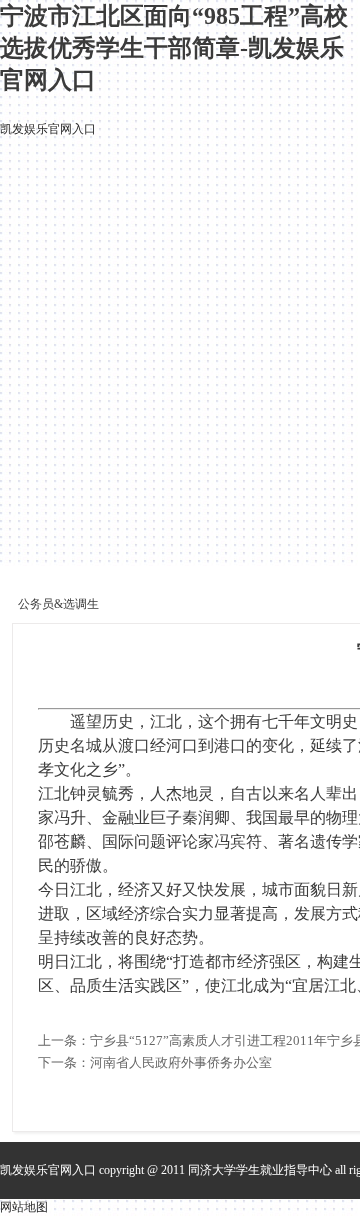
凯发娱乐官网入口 (48, 129)
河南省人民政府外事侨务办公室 (181, 1062)
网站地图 (24, 1207)
